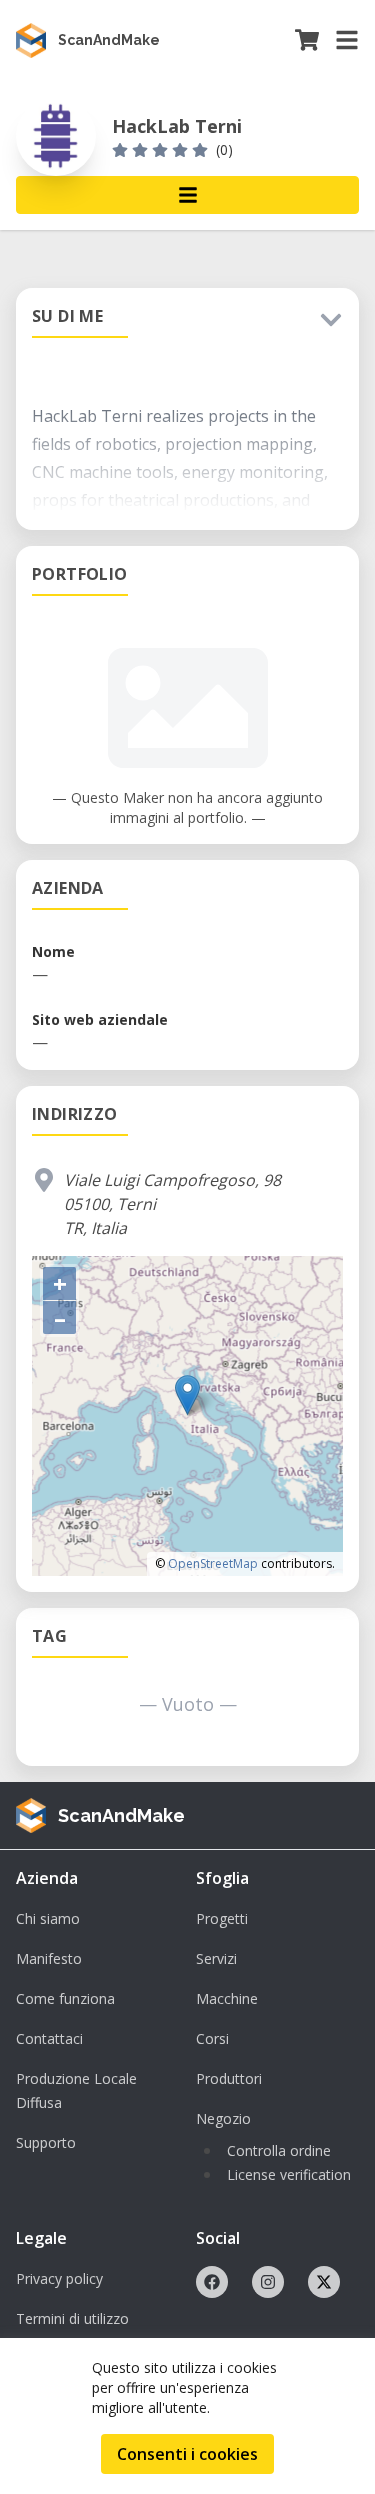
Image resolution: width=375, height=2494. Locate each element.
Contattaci (49, 2038)
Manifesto (49, 1958)
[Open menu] (187, 195)
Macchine (227, 1998)
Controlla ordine (279, 2150)
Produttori (229, 2078)
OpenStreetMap (213, 1563)
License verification (289, 2174)
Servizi (216, 1958)
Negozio (223, 2118)
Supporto (46, 2142)
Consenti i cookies (187, 2454)
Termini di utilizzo (72, 2318)
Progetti (222, 1918)
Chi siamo (48, 1918)
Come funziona (65, 1998)
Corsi (212, 2038)
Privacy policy (59, 2278)
